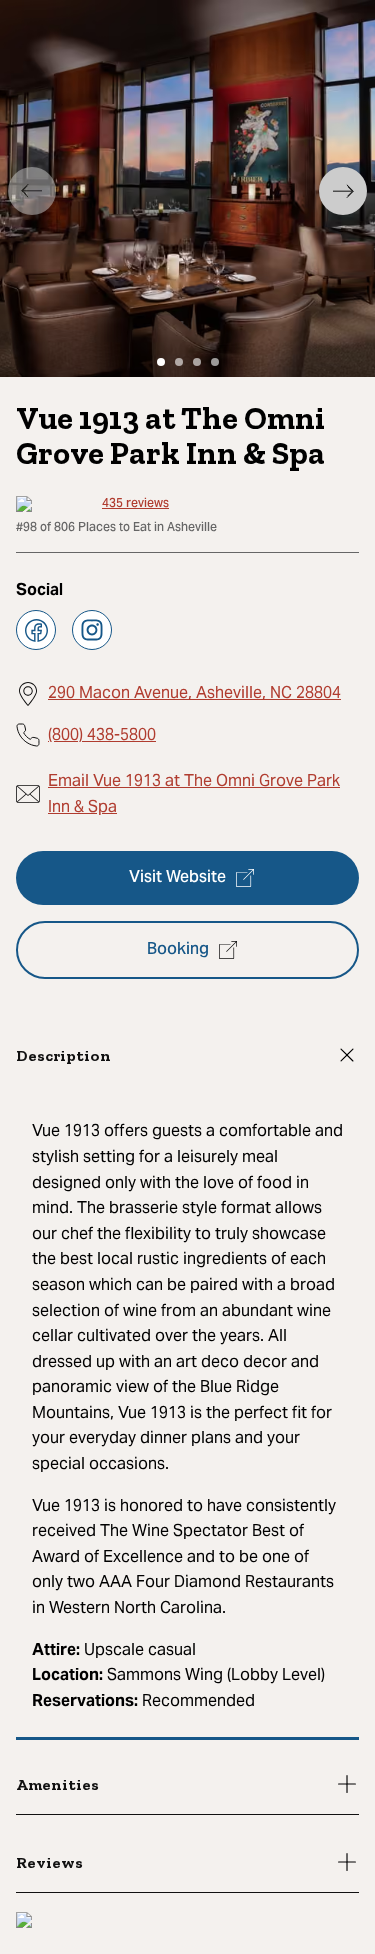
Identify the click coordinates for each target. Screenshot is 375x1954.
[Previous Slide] (32, 191)
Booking (178, 950)
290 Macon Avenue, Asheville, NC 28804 (194, 692)
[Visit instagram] (92, 630)
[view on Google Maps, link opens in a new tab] (24, 1922)
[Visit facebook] (36, 630)
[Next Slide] (343, 191)
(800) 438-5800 (102, 734)
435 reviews (135, 504)
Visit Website (177, 878)
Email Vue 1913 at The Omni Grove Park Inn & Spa (194, 793)
